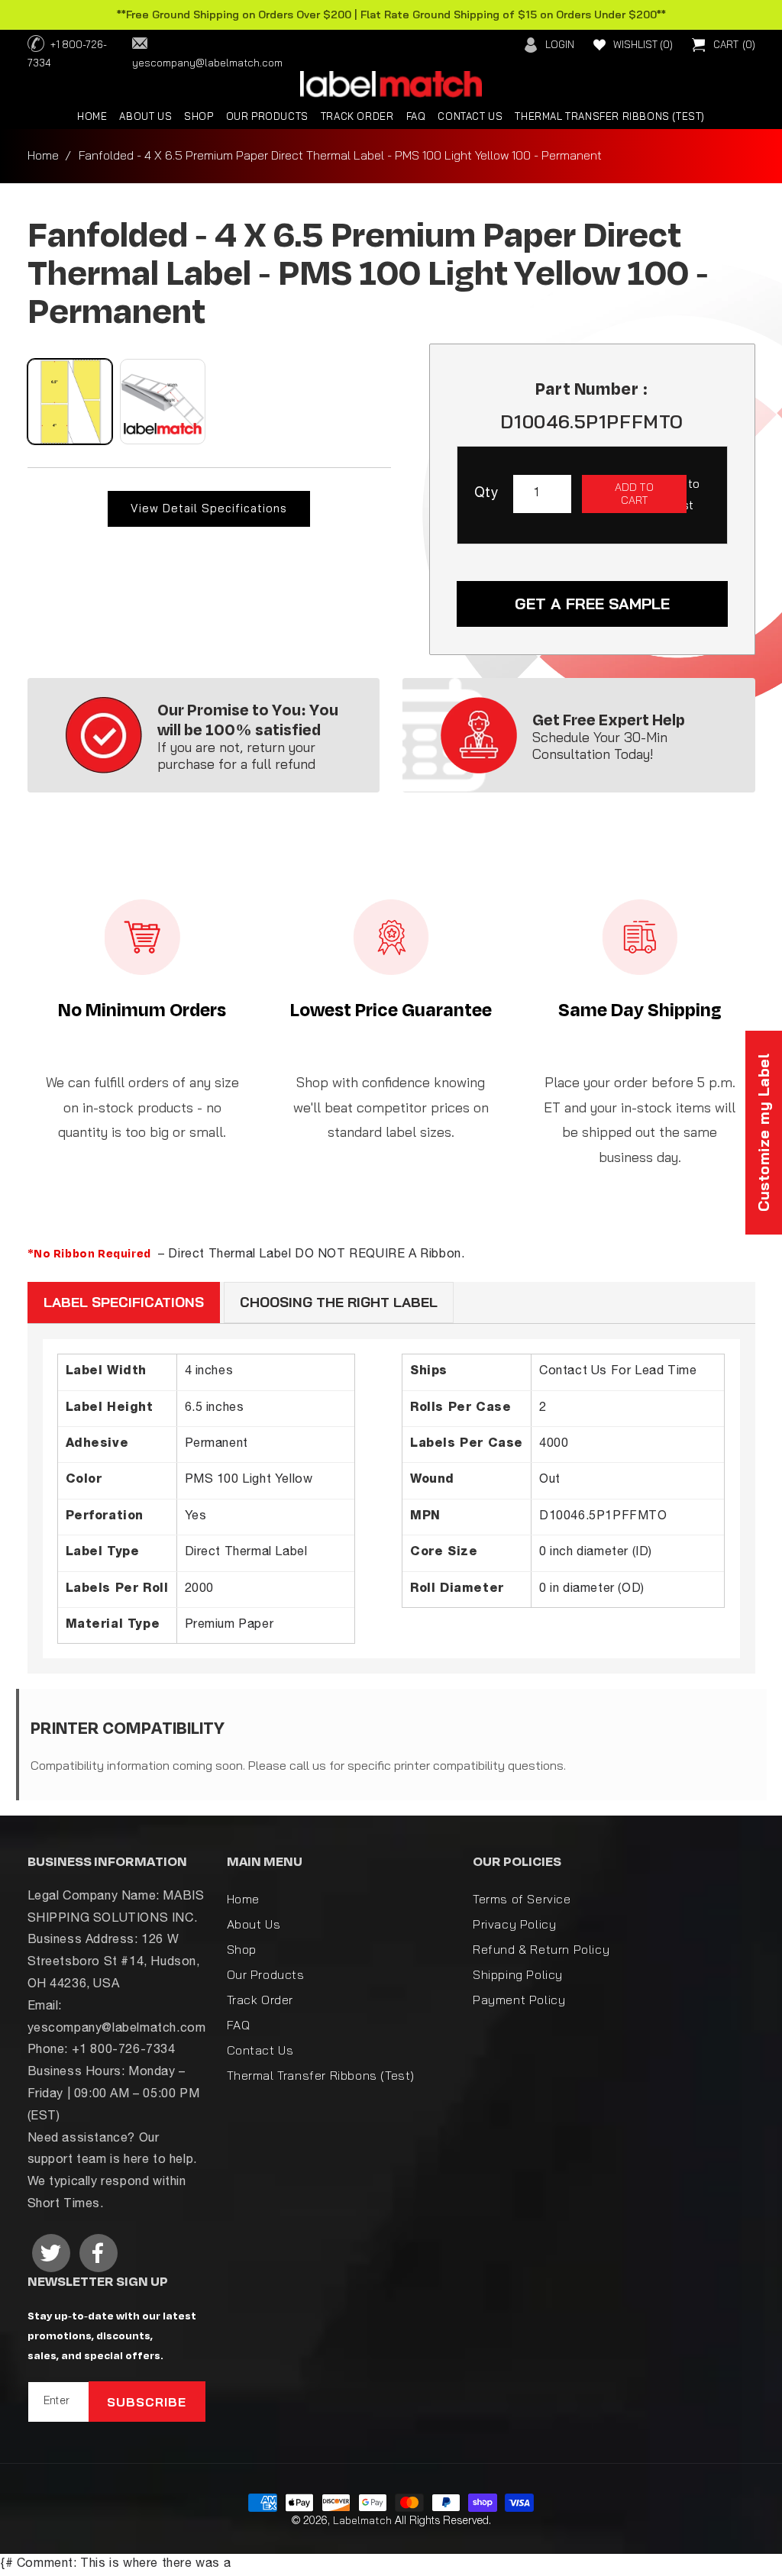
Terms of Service (522, 1899)
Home (43, 155)
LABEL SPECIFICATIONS (124, 1302)
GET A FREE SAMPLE (592, 604)
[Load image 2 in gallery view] (163, 402)
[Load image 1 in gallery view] (70, 402)
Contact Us (260, 2050)
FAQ (239, 2025)
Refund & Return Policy (541, 1949)
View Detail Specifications (209, 508)
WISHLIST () (643, 44)
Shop (242, 1949)
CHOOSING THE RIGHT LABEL (339, 1302)
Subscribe (147, 2402)
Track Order (260, 2000)
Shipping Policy (518, 1974)
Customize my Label (763, 1133)
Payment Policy (519, 2000)
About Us (254, 1924)
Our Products (266, 1974)
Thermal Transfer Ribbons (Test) (321, 2075)
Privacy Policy (514, 1924)
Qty (486, 494)
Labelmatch (362, 2520)
